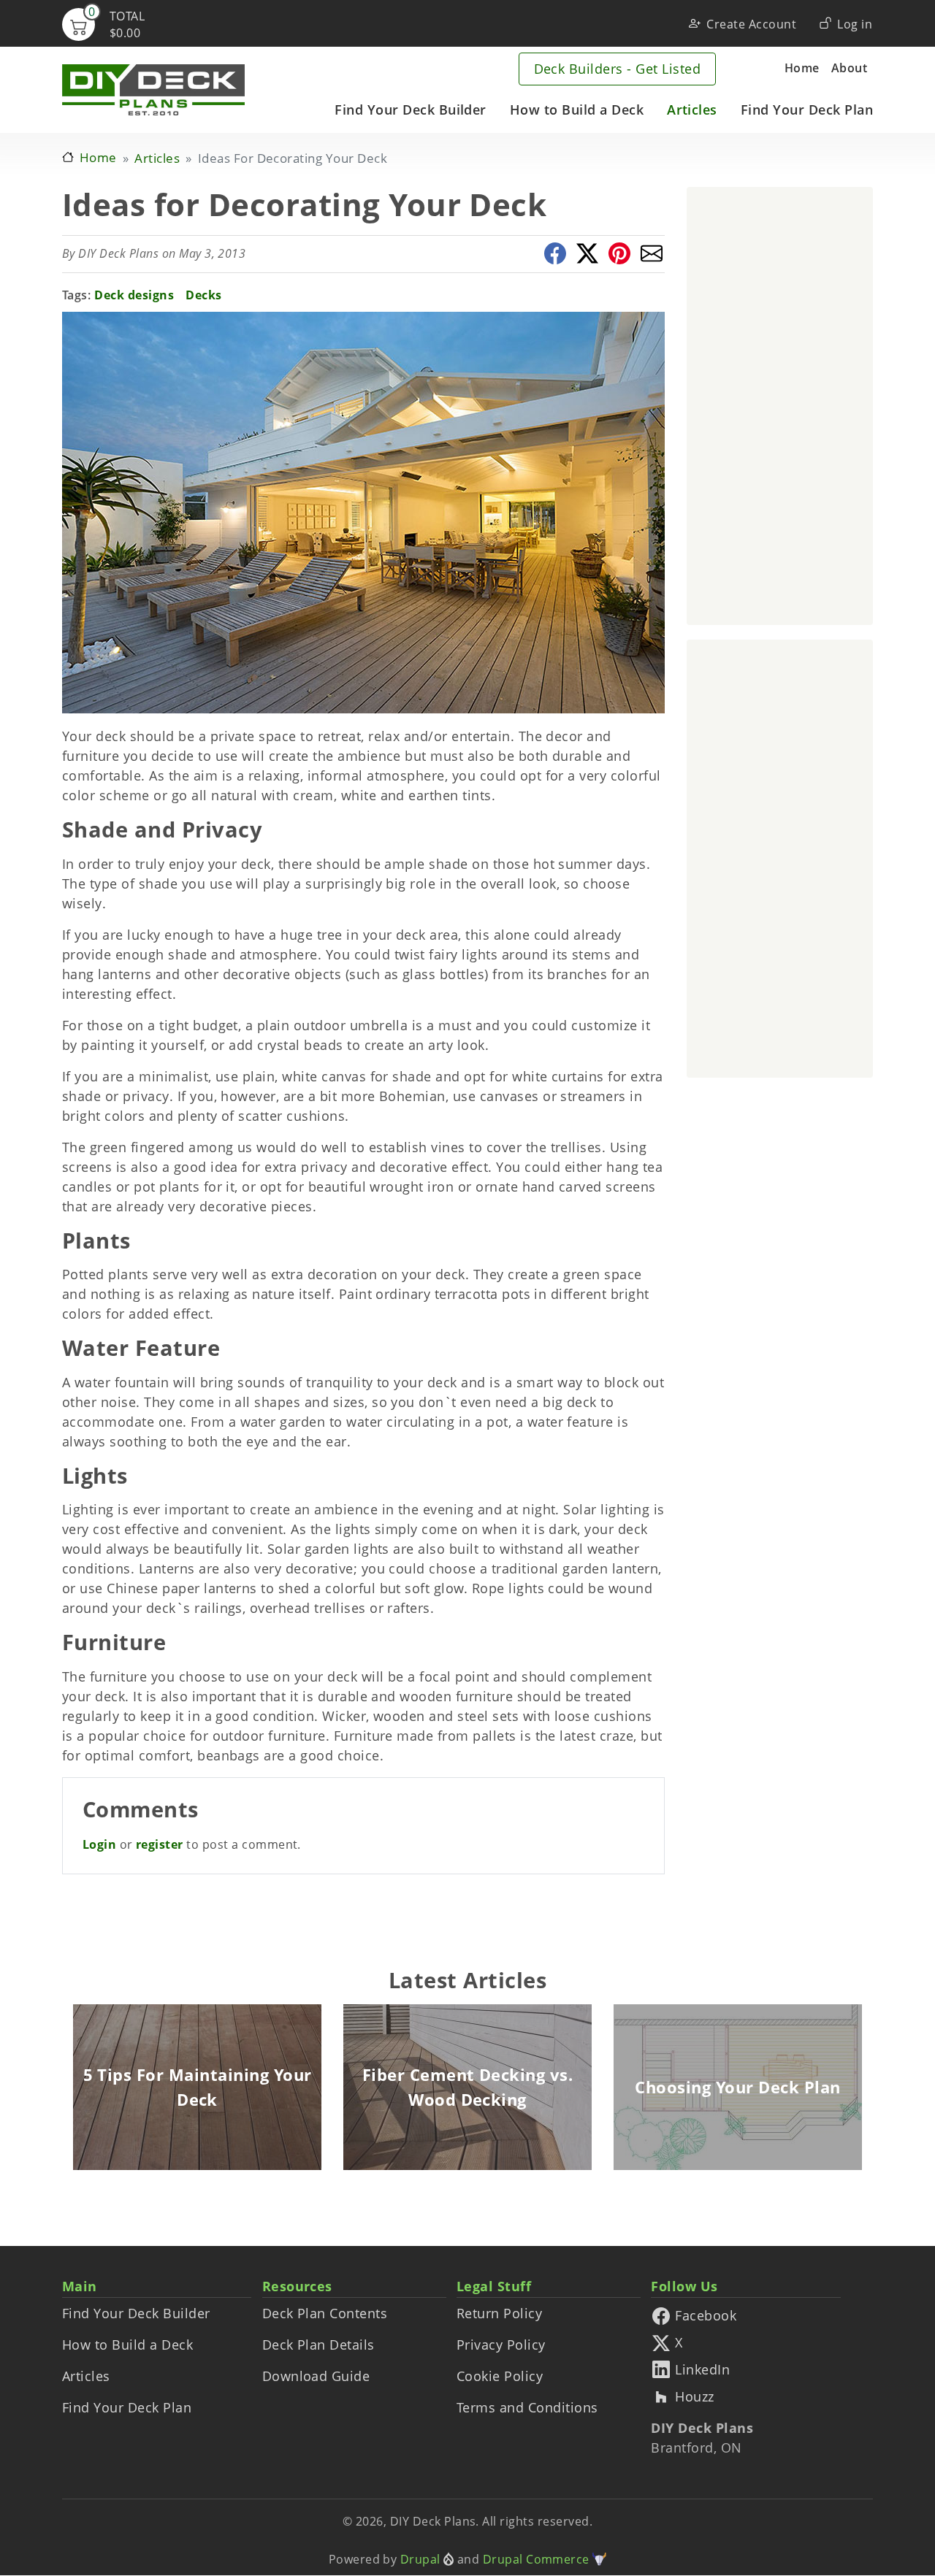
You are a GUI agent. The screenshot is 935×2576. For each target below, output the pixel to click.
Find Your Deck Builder (411, 110)
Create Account (751, 24)
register (160, 1844)
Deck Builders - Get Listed (617, 69)
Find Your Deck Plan (807, 110)
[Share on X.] (587, 253)
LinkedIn (702, 2371)
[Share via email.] (652, 253)
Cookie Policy (500, 2376)
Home (802, 68)
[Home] (153, 90)
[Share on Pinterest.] (619, 253)
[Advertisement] (780, 406)
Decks (203, 295)
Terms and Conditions (527, 2407)
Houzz (694, 2397)
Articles (692, 110)
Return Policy (499, 2313)
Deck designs (134, 295)
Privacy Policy (501, 2345)
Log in (855, 24)
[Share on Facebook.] (555, 253)
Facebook (706, 2317)
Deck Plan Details (318, 2345)
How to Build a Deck (577, 110)
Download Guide (316, 2376)
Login (99, 1844)
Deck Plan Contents (325, 2313)
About (849, 68)
